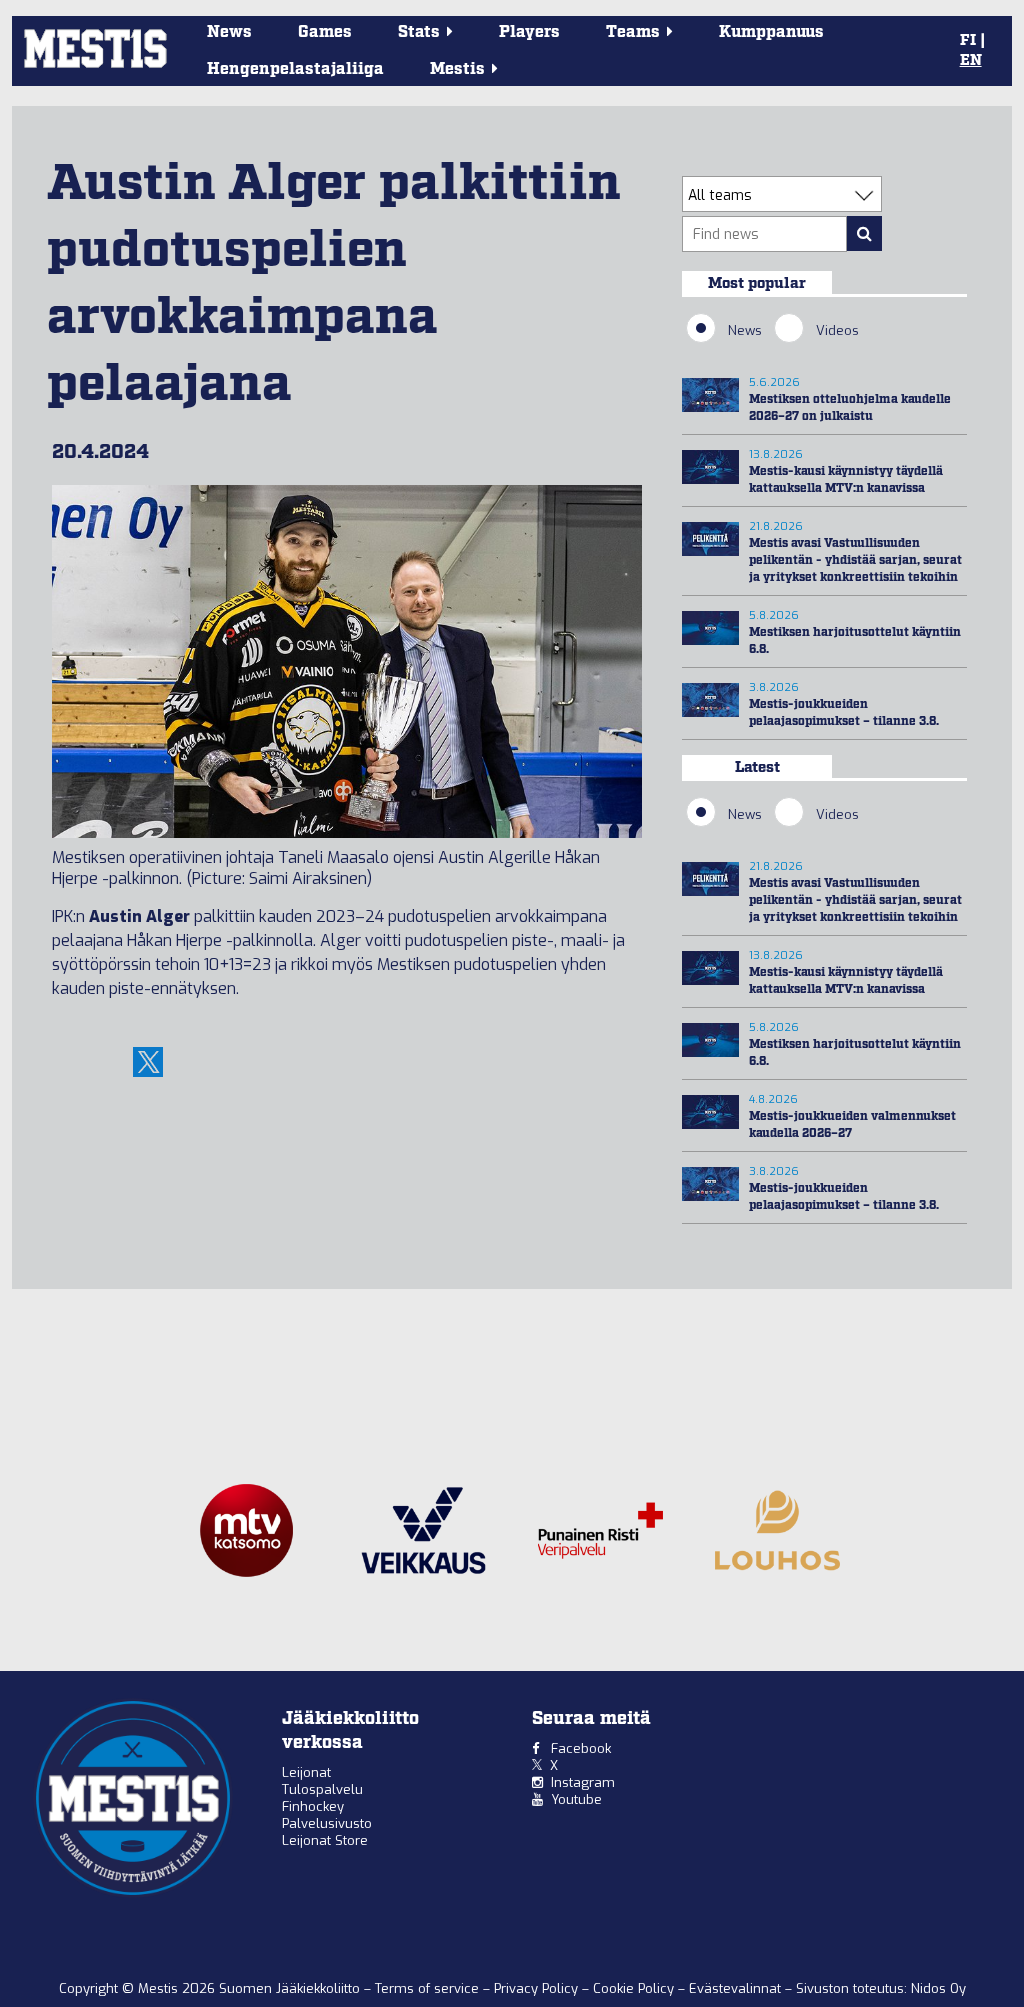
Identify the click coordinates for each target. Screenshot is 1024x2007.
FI (968, 41)
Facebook (581, 1748)
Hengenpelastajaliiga (295, 69)
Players (529, 32)
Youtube (576, 1799)
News (229, 32)
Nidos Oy (938, 1988)
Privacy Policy (538, 1988)
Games (325, 32)
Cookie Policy (635, 1988)
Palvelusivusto (327, 1823)
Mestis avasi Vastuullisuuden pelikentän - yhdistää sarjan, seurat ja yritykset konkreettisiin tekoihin (855, 560)
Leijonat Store (325, 1840)
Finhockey (313, 1806)
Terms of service (429, 1988)
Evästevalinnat (735, 1988)
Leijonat (306, 1772)
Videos (837, 330)
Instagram (583, 1782)
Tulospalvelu (322, 1789)
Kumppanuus (771, 32)
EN (971, 61)
